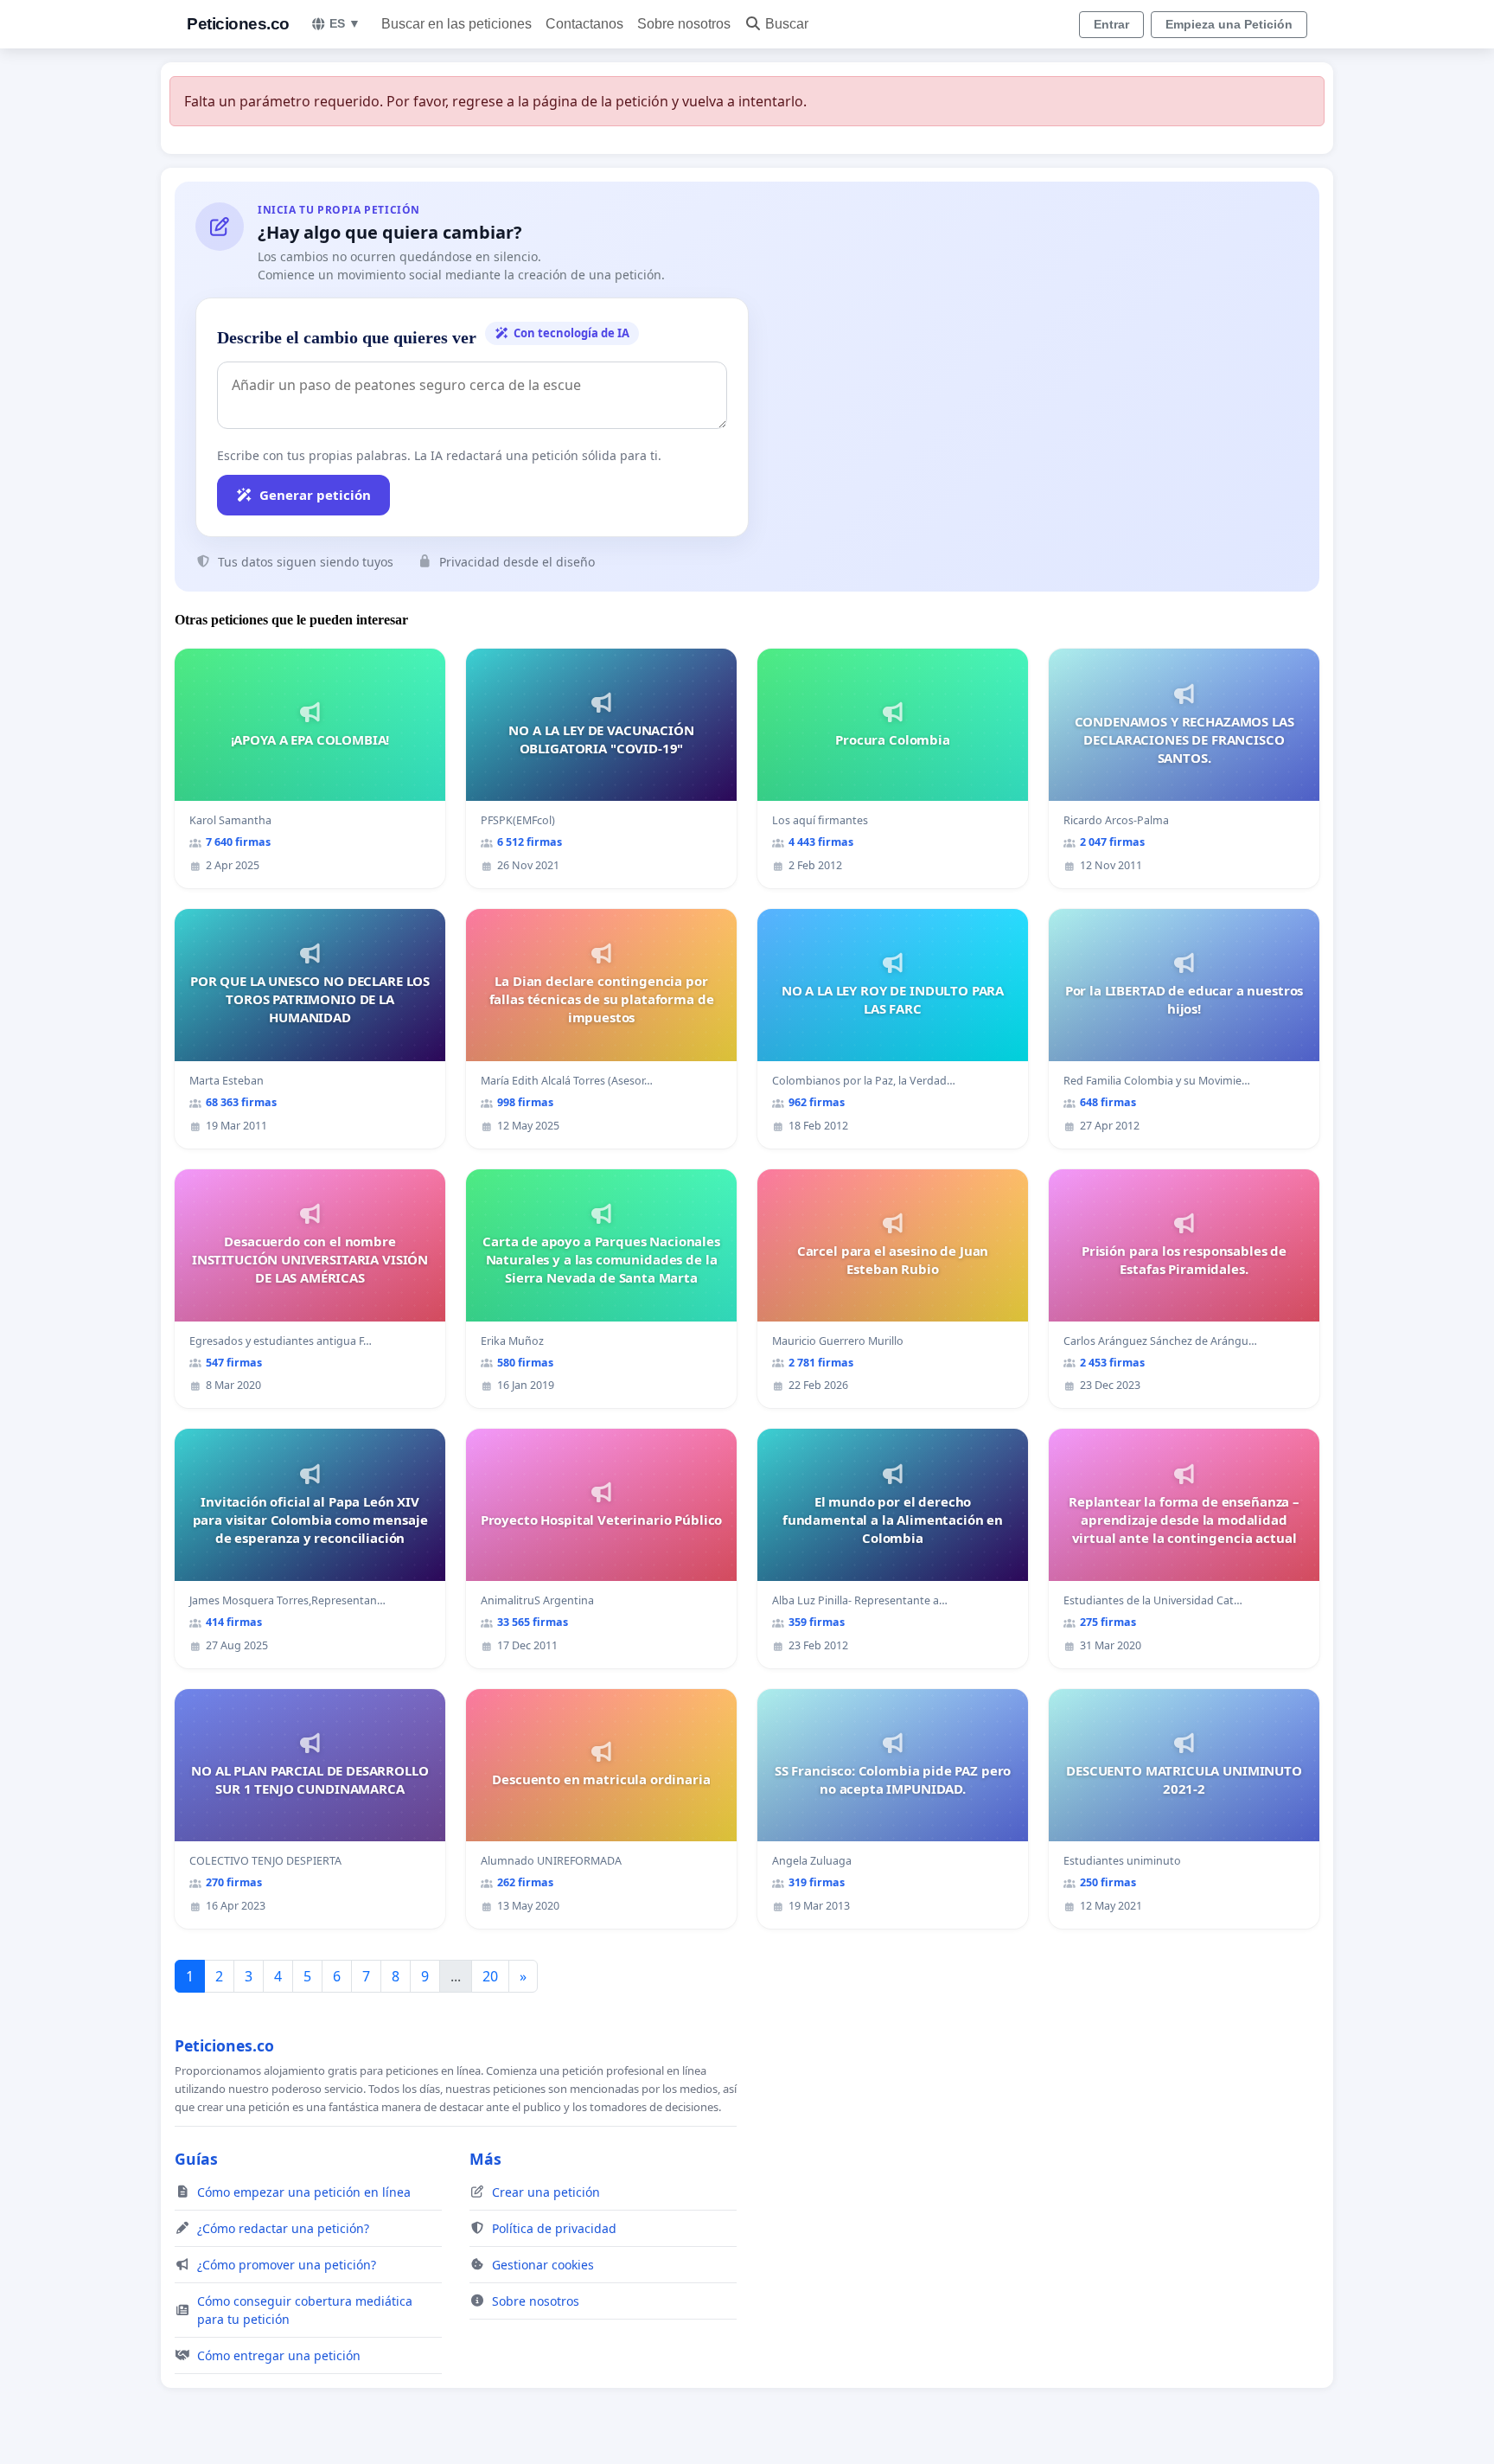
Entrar (1111, 24)
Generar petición (315, 495)
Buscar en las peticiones (456, 24)
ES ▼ (345, 23)
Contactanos (584, 24)
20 (490, 1976)
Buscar (787, 24)
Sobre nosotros (684, 24)
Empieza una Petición (1229, 24)
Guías (196, 2159)
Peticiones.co (238, 24)
